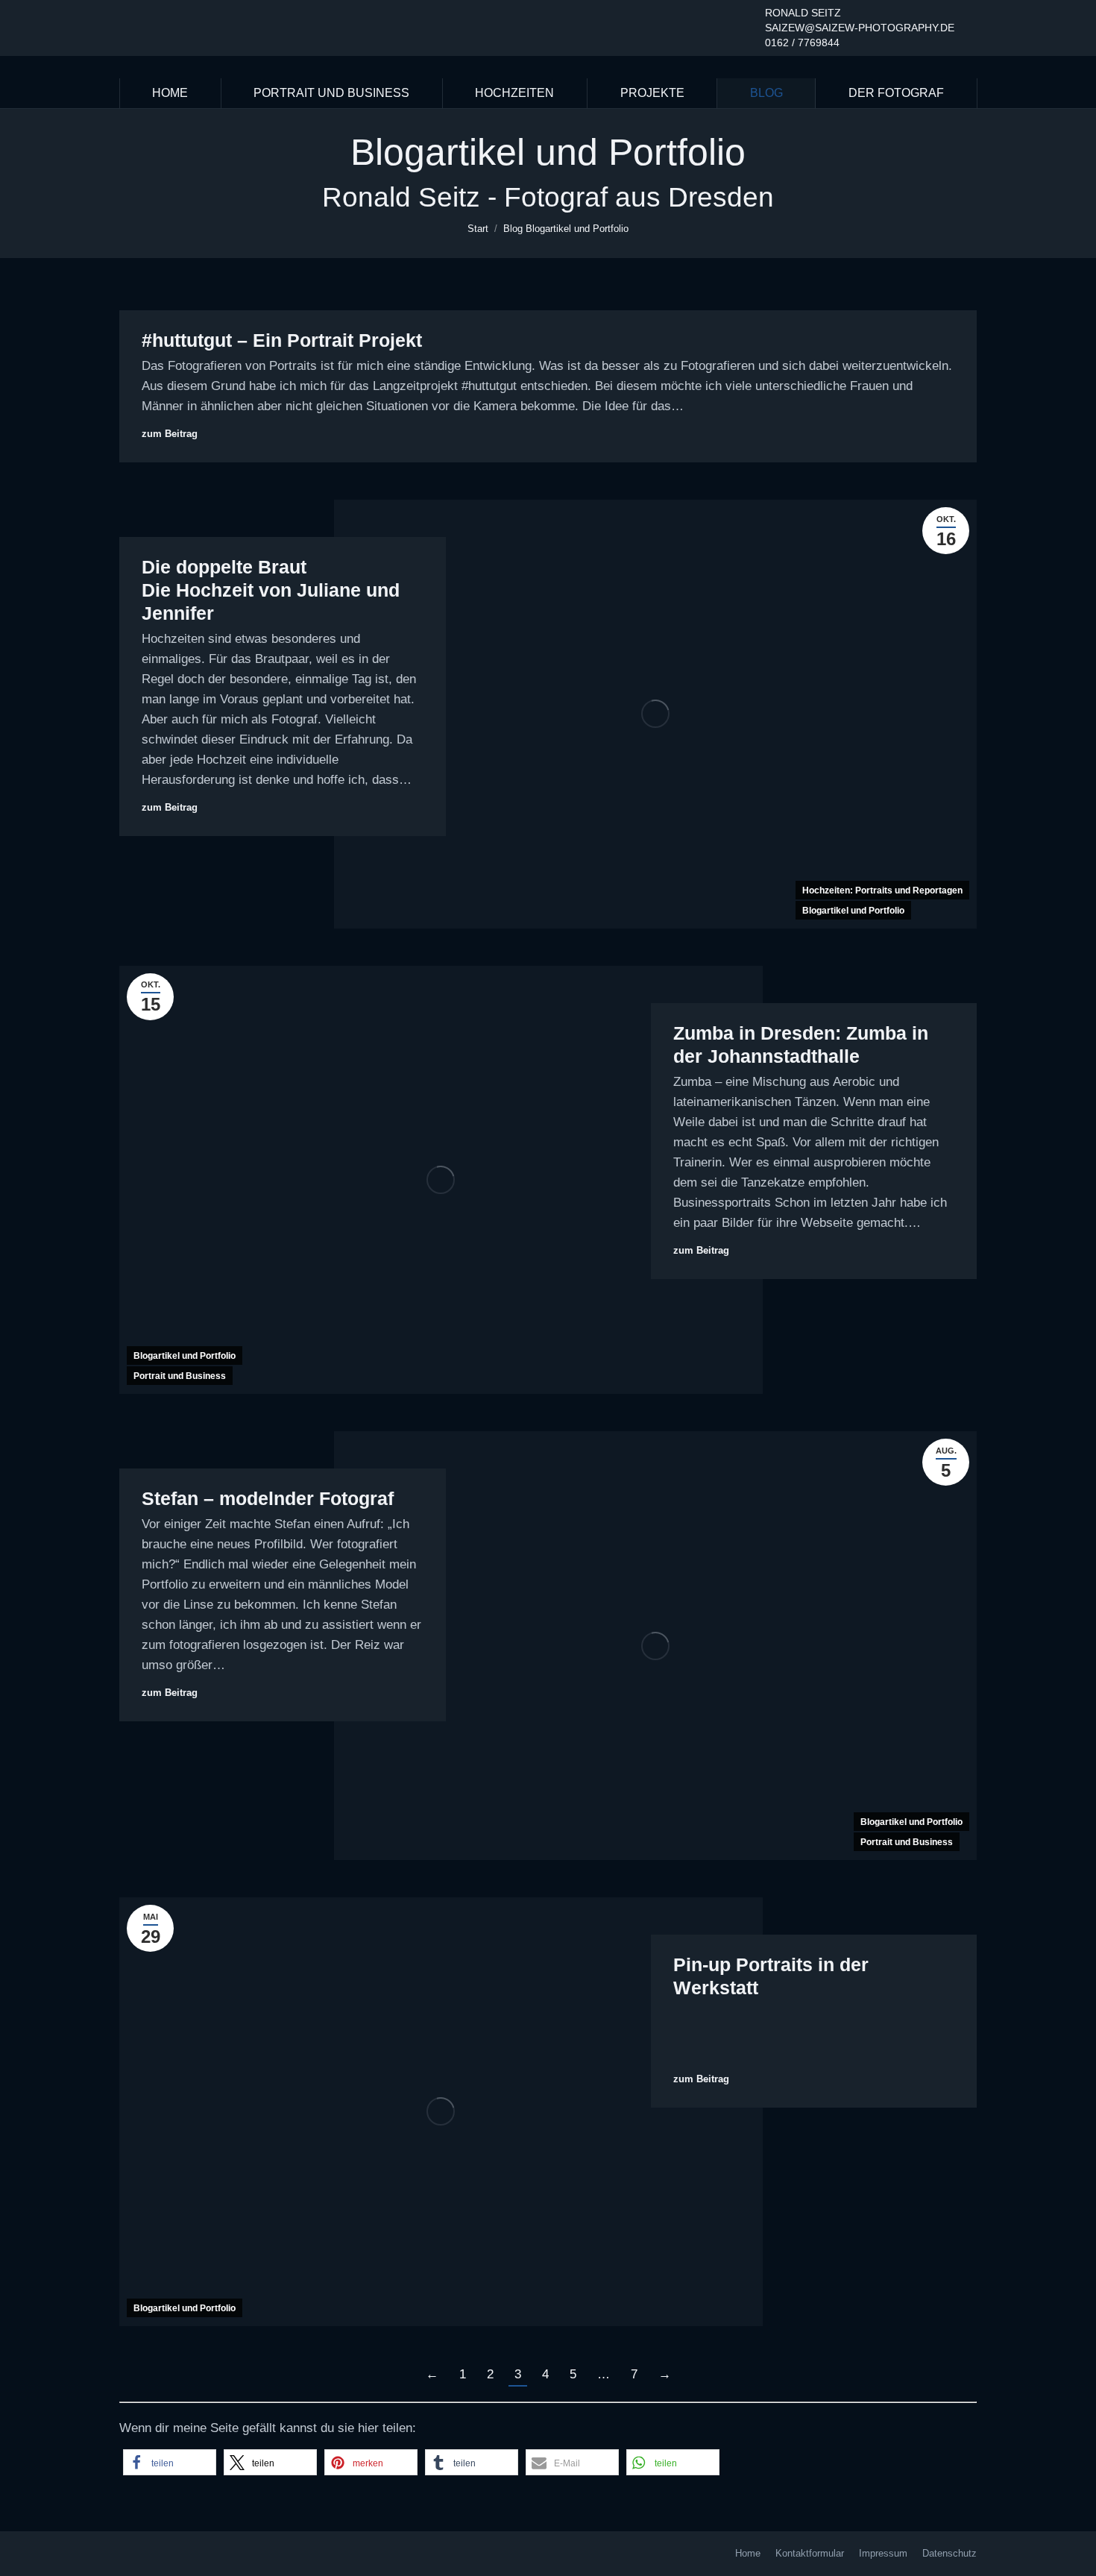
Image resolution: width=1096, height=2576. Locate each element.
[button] (170, 2462)
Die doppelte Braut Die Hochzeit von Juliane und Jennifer (271, 590)
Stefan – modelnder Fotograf (268, 1498)
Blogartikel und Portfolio (853, 911)
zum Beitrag (170, 434)
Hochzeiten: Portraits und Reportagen (882, 890)
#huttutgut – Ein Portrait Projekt (282, 340)
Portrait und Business (180, 1376)
